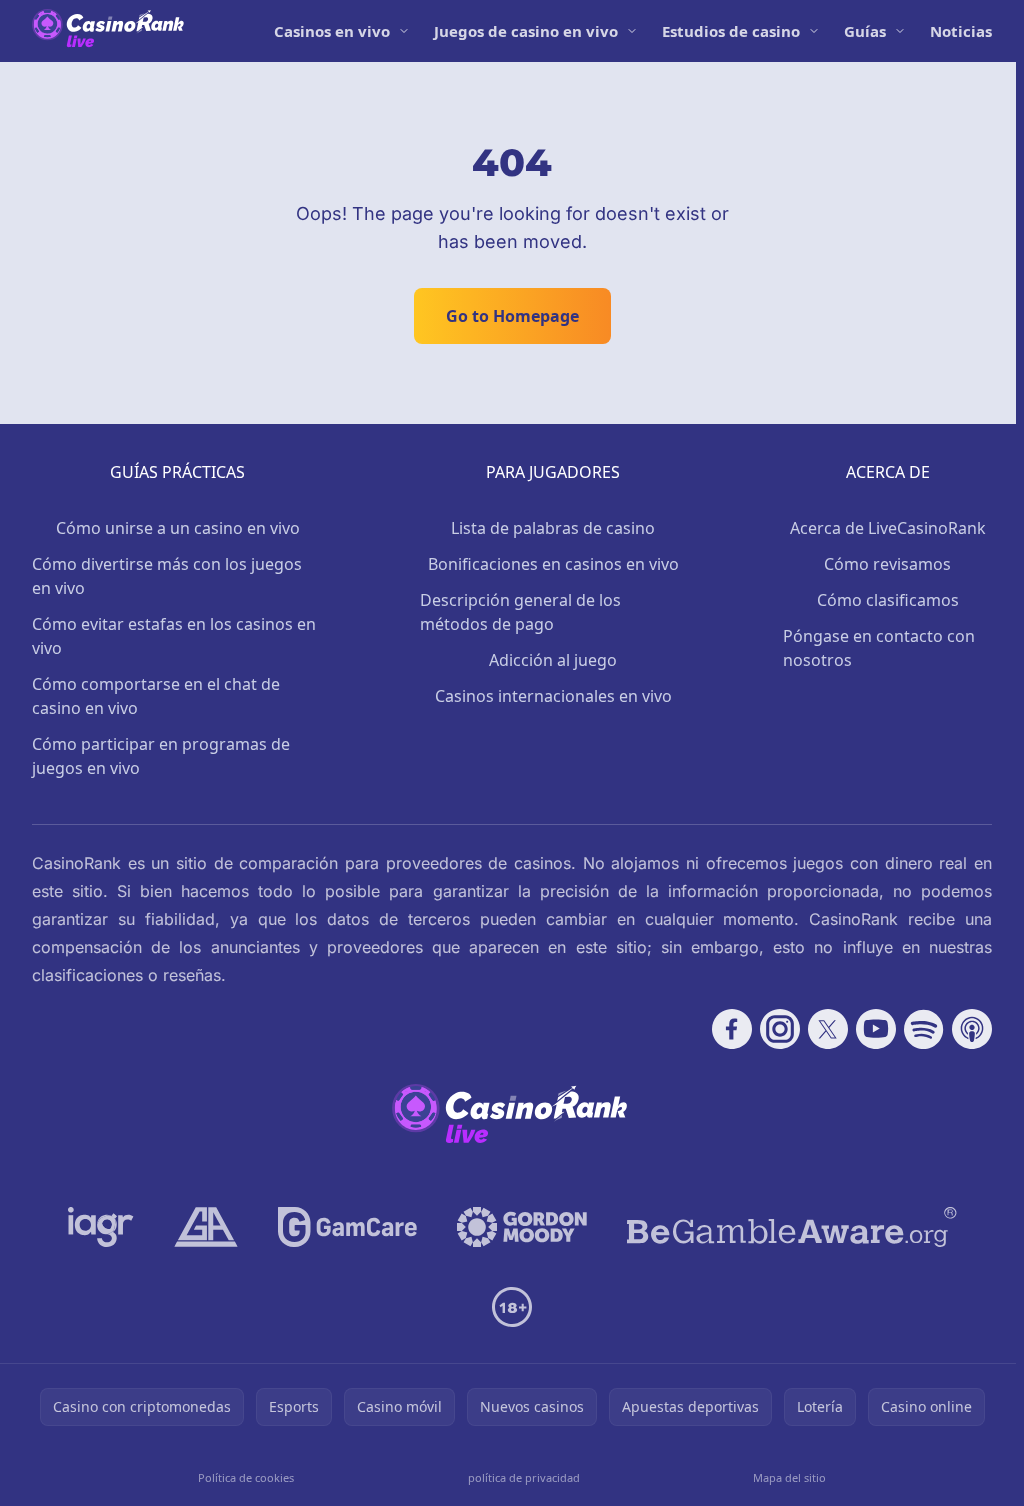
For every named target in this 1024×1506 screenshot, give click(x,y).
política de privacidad (524, 1477)
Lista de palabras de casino (553, 528)
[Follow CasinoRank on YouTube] (876, 1029)
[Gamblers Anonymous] (206, 1227)
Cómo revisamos (887, 564)
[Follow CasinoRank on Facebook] (732, 1029)
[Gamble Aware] (792, 1227)
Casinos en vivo (332, 31)
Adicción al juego (553, 660)
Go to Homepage (512, 316)
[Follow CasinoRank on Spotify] (924, 1029)
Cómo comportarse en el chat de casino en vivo (156, 696)
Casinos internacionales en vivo (553, 696)
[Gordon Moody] (522, 1227)
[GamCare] (347, 1227)
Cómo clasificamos (888, 600)
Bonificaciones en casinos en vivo (553, 564)
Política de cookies (246, 1477)
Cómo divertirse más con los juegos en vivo (167, 576)
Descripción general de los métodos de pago (520, 612)
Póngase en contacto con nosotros (879, 648)
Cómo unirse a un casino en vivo (178, 528)
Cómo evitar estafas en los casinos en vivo (174, 636)
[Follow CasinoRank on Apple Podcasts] (972, 1029)
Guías (865, 31)
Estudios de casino (731, 31)
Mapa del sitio (789, 1477)
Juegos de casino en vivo (526, 31)
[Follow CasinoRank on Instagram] (780, 1029)
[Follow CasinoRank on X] (828, 1029)
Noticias (961, 31)
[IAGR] (101, 1227)
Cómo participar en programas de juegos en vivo (161, 756)
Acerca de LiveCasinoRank (888, 528)
